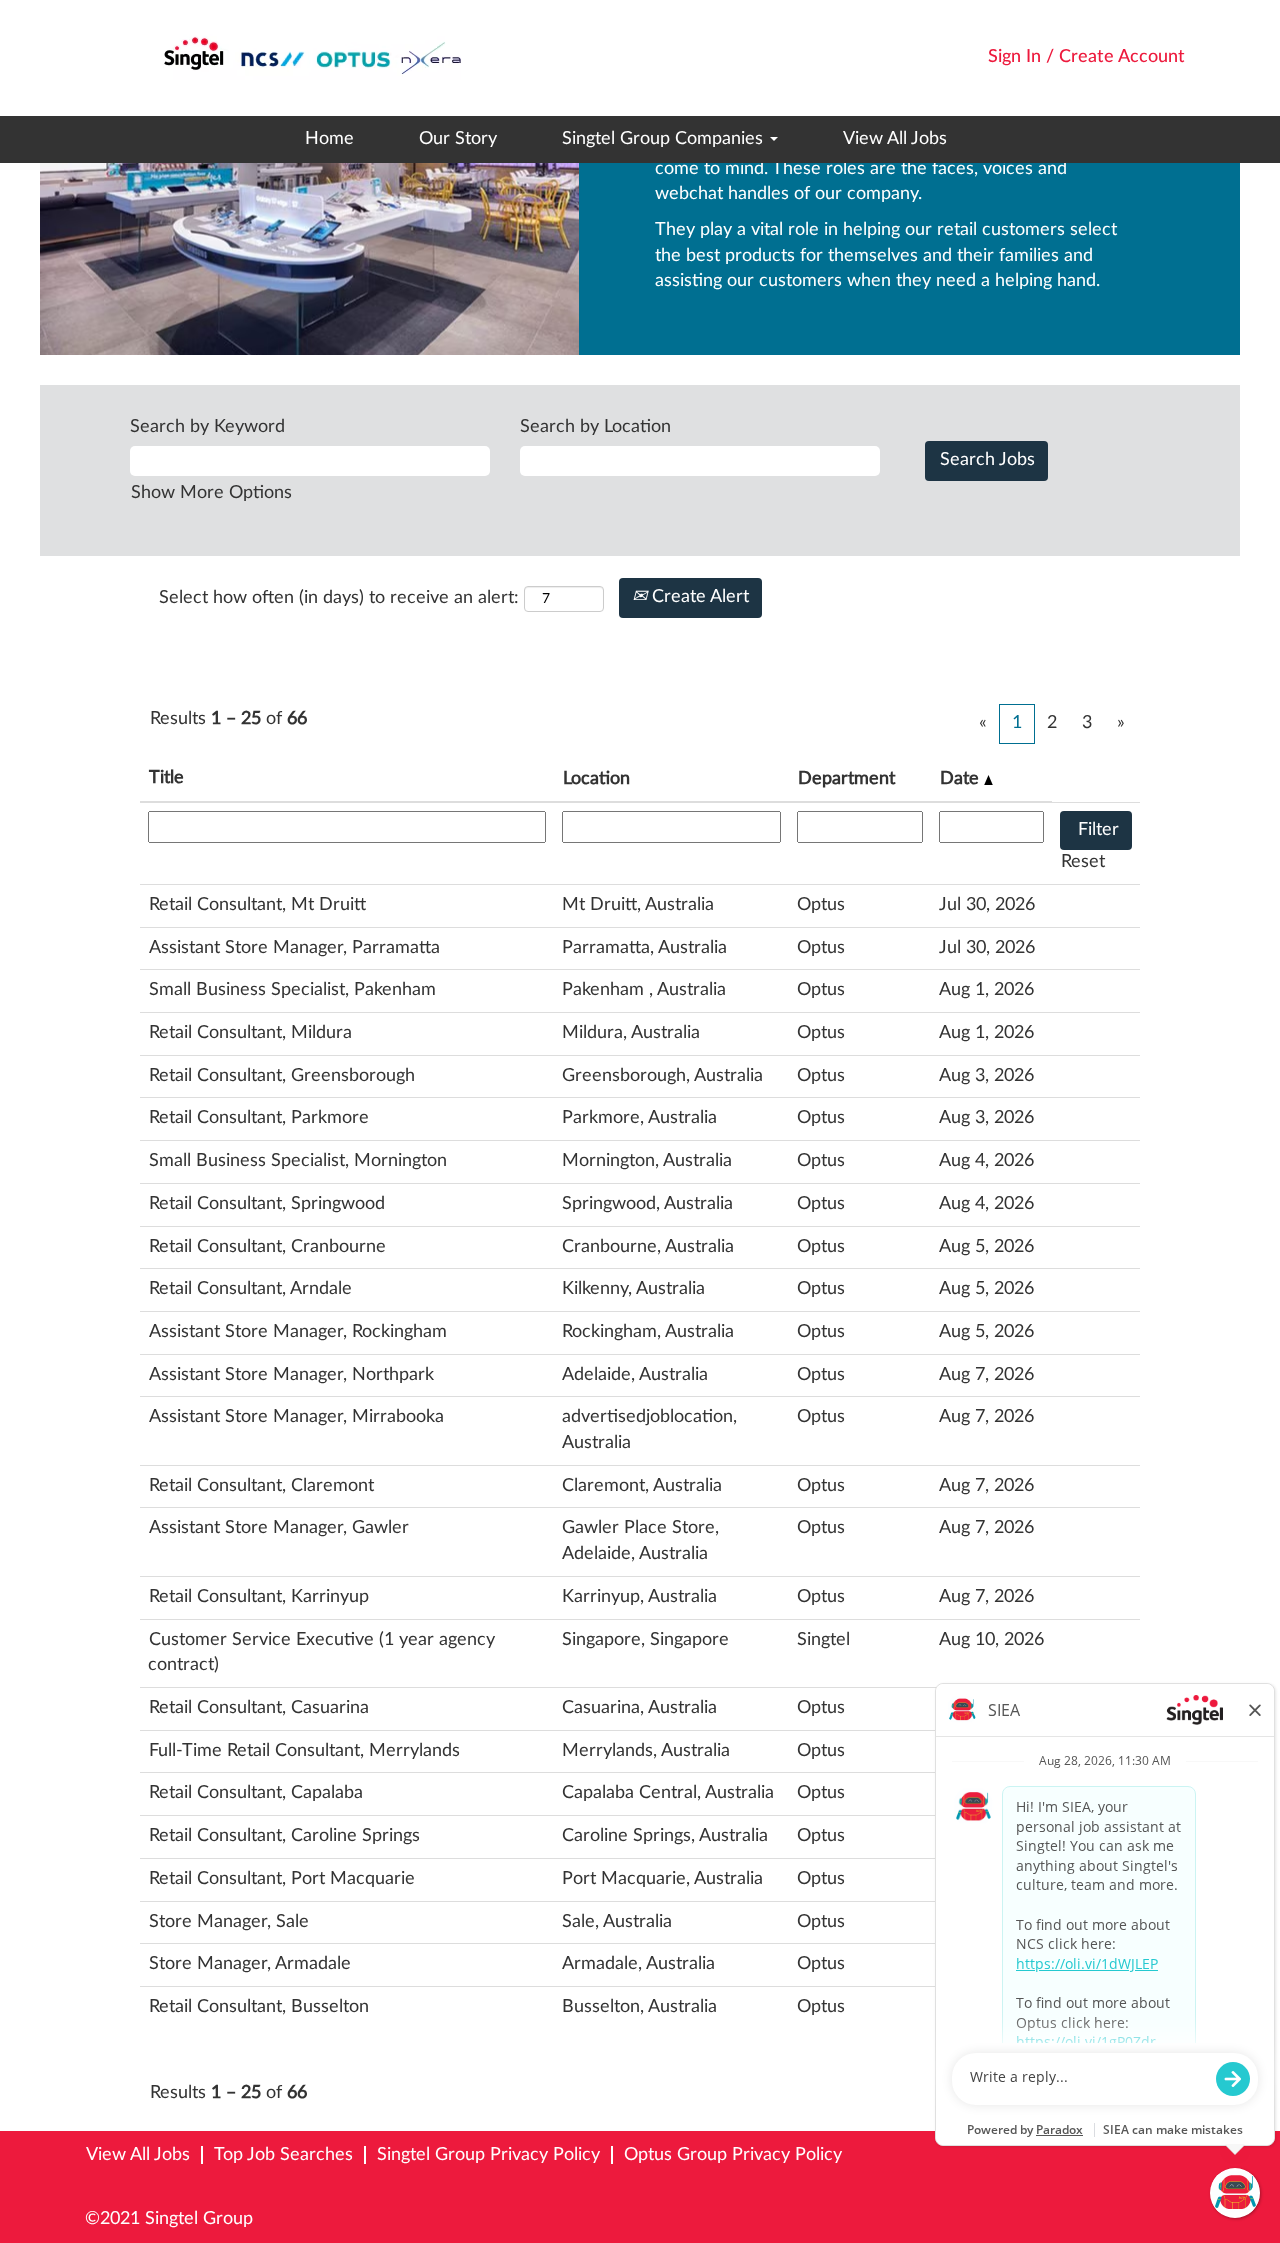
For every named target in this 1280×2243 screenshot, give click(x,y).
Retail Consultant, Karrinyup (259, 1597)
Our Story (458, 139)
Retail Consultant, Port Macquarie (282, 1879)
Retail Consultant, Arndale (250, 1289)
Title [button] (166, 778)
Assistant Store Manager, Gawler (279, 1528)
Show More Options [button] (211, 493)
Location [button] (596, 779)
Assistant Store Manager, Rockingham (298, 1332)
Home (329, 139)
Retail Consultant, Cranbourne (267, 1247)
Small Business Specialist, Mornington (298, 1161)
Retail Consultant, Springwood (267, 1204)
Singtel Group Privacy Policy (488, 2155)
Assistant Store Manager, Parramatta (294, 948)
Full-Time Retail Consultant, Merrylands (304, 1751)
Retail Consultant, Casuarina (259, 1708)
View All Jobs (895, 139)
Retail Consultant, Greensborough (282, 1076)
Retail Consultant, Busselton (259, 2007)
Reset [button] (1083, 862)
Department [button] (846, 779)
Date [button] (962, 779)
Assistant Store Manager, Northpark (291, 1375)
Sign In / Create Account (1086, 57)
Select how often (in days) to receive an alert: (339, 598)
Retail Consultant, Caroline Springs (284, 1836)
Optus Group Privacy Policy (733, 2155)
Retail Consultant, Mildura (250, 1033)
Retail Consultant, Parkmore (259, 1118)
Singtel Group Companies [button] (665, 139)
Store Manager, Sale (229, 1922)
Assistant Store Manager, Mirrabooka (296, 1417)
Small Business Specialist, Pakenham (292, 990)
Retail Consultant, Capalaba (256, 1793)
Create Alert (698, 597)
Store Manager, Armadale (250, 1964)
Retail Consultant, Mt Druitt (257, 905)
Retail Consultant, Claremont (261, 1486)
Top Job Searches (283, 2155)
